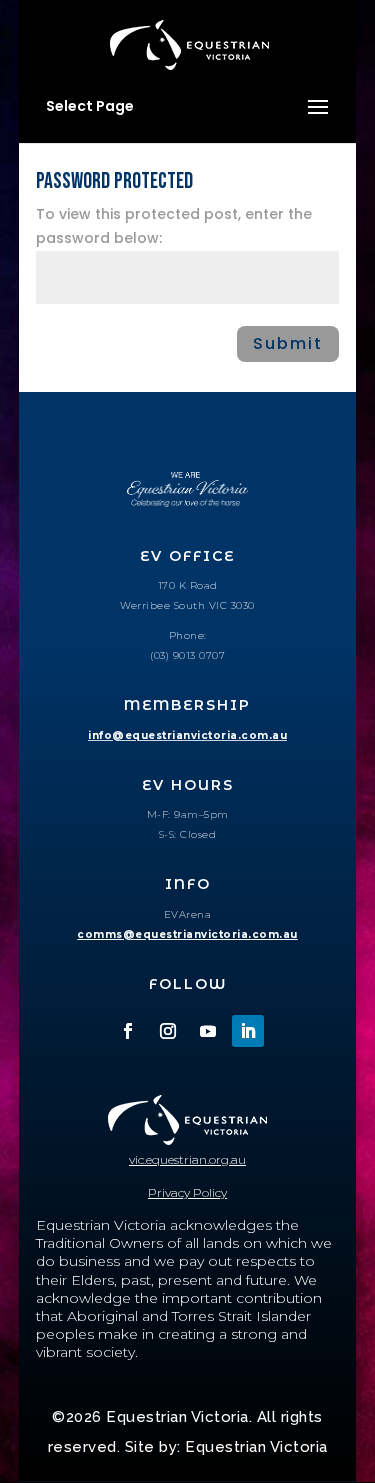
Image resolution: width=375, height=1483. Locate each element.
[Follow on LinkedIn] (248, 1031)
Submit (288, 343)
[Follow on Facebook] (128, 1031)
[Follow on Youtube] (208, 1031)
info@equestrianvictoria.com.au (187, 735)
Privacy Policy (187, 1192)
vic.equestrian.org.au (187, 1159)
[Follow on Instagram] (168, 1031)
